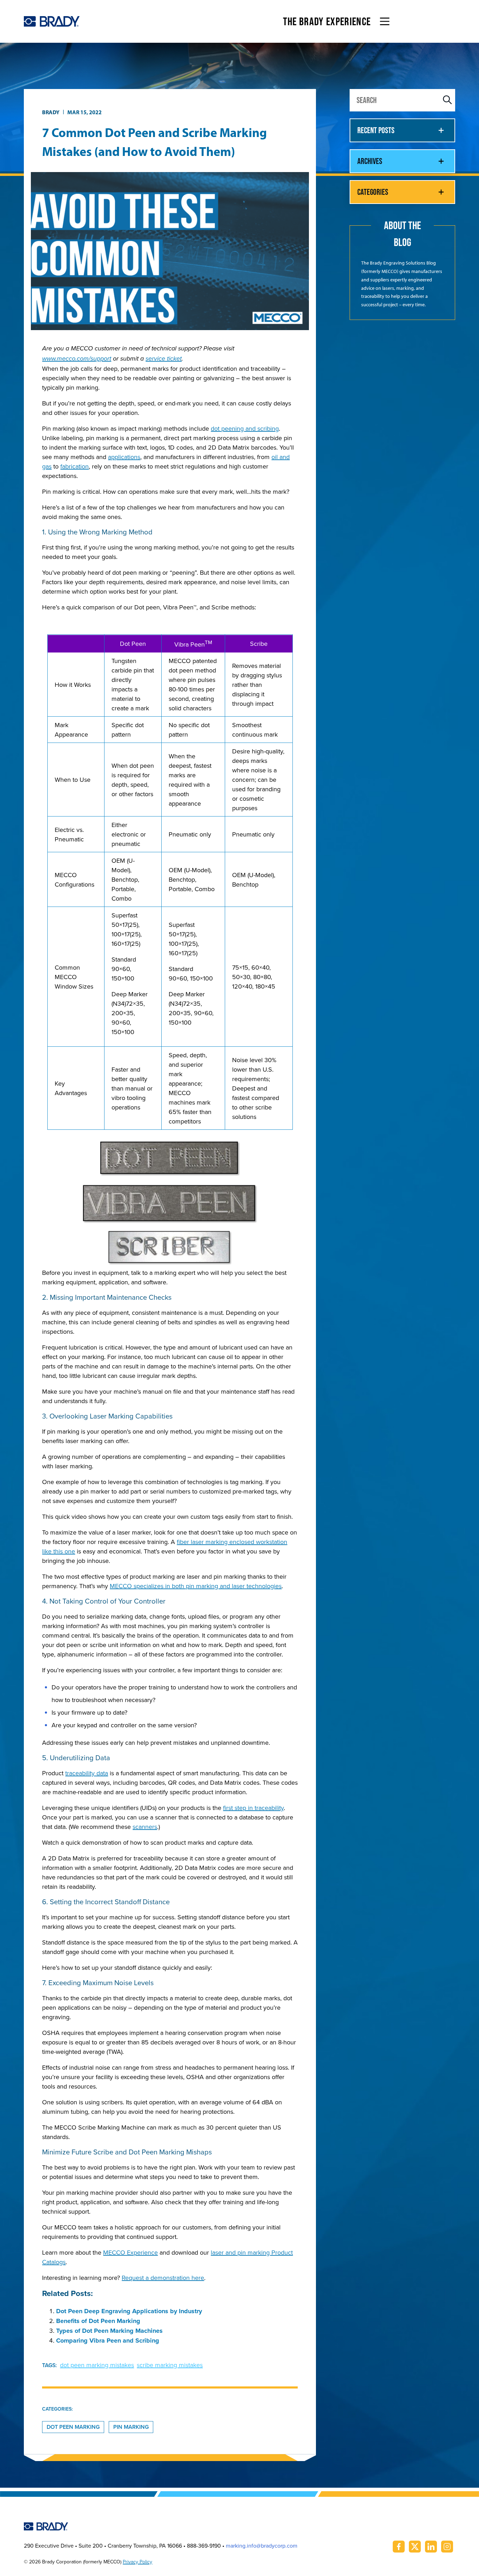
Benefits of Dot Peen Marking (98, 2321)
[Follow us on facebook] (399, 2547)
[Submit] (447, 100)
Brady (51, 112)
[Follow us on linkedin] (431, 2547)
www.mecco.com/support (77, 359)
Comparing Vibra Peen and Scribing (108, 2341)
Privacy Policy (137, 2562)
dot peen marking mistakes (97, 2365)
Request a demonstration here (163, 2278)
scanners (145, 1827)
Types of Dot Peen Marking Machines (109, 2331)
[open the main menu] (385, 21)
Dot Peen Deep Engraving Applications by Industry (129, 2311)
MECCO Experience (130, 2252)
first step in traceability (253, 1808)
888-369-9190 (204, 2546)
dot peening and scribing (245, 428)
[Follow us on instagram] (447, 2547)
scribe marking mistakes (170, 2365)
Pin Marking (131, 2427)
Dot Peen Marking (73, 2427)
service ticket (164, 359)
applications (124, 457)
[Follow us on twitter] (415, 2547)
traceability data (87, 1773)
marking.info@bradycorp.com (262, 2546)
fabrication (75, 466)
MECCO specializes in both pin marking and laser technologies (196, 1586)
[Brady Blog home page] (52, 21)
